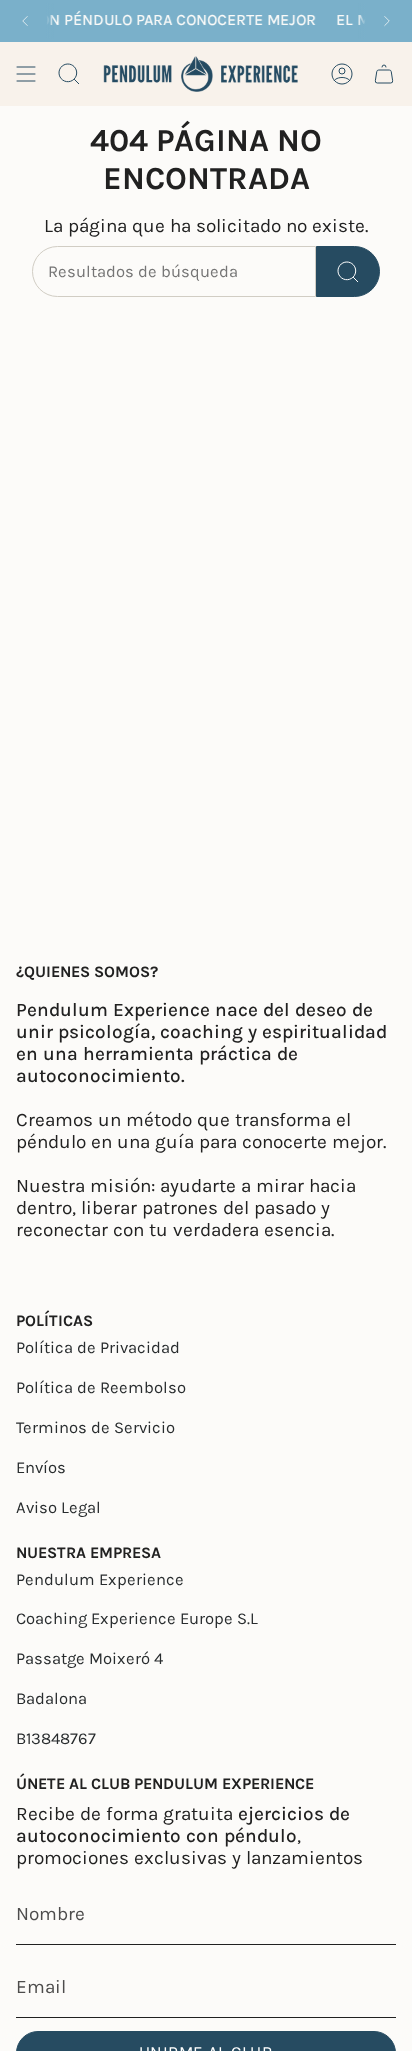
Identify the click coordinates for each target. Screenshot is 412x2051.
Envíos (41, 1467)
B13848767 (56, 1738)
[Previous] (25, 21)
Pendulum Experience (100, 1579)
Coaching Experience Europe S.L (137, 1618)
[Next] (387, 21)
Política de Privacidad (98, 1347)
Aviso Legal (58, 1507)
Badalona (51, 1698)
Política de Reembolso (101, 1387)
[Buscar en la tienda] (348, 271)
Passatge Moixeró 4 (89, 1658)
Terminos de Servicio (95, 1427)
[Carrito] (384, 74)
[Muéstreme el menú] (26, 74)
